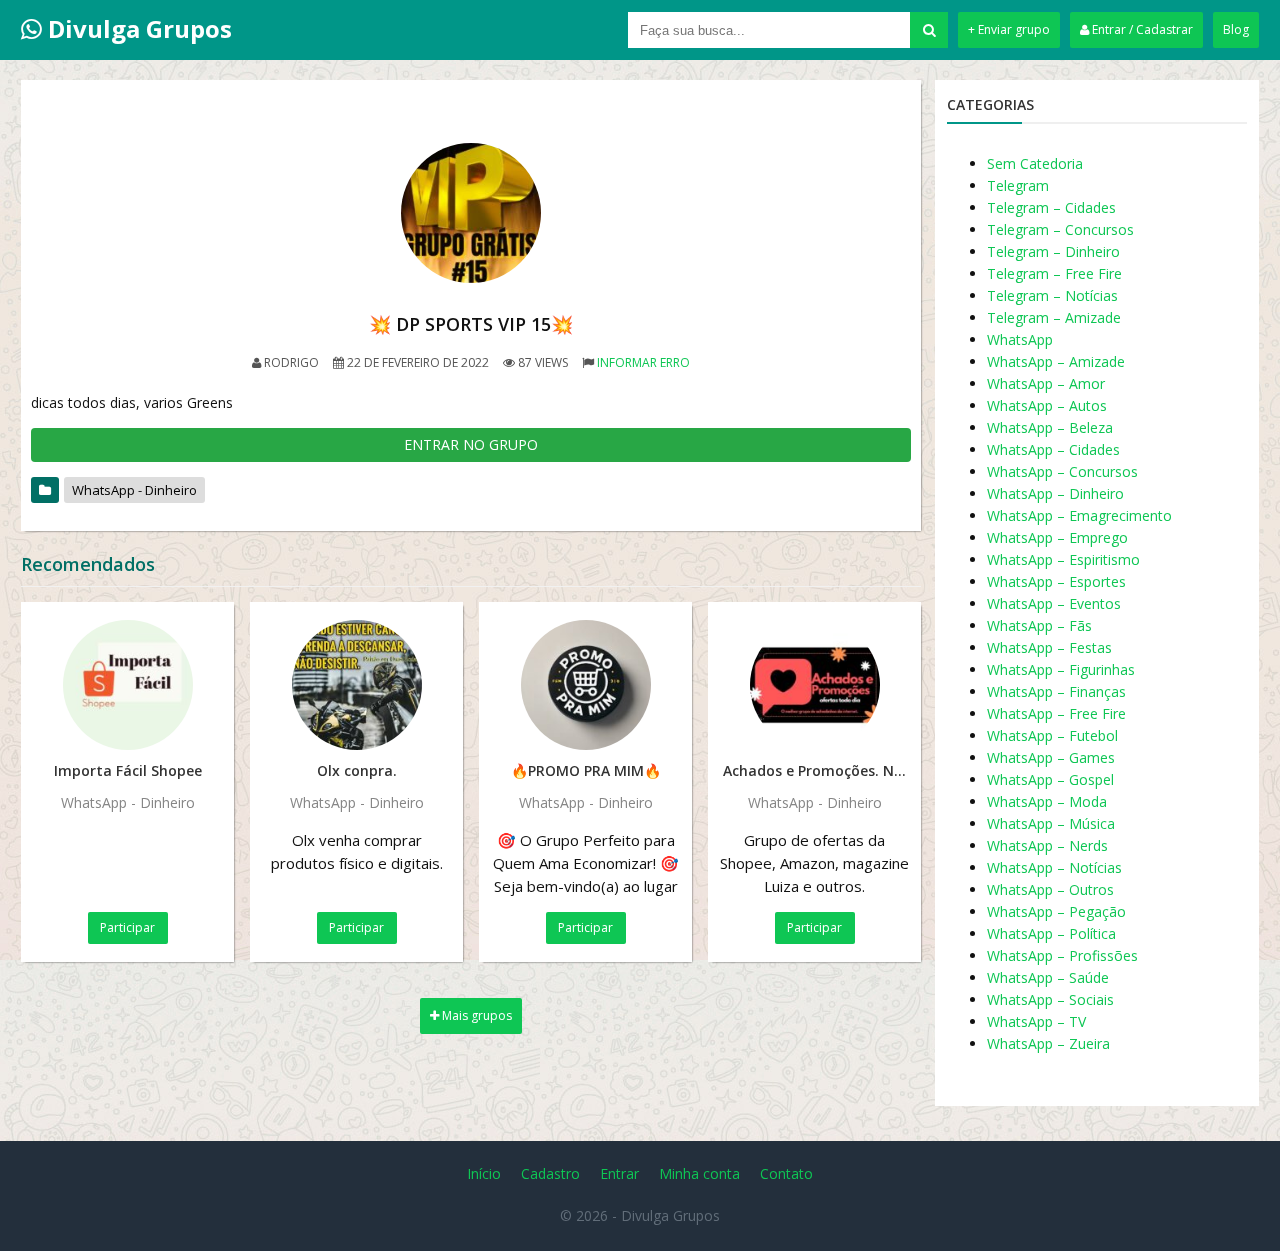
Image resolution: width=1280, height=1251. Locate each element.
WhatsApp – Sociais (1050, 999)
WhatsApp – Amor (1046, 383)
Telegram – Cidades (1051, 207)
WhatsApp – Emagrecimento (1079, 515)
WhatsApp (1020, 339)
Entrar (619, 1173)
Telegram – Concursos (1060, 229)
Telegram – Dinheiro (1053, 251)
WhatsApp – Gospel (1050, 779)
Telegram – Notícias (1052, 295)
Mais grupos (475, 1015)
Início (484, 1173)
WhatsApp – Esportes (1056, 581)
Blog (1236, 29)
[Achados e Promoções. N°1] (814, 685)
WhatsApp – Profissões (1062, 955)
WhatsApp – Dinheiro (1055, 493)
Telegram (1018, 185)
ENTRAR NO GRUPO (471, 444)
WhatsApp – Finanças (1056, 691)
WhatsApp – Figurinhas (1061, 669)
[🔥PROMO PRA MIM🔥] (585, 685)
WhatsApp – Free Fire (1056, 713)
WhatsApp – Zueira (1048, 1043)
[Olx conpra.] (356, 685)
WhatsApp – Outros (1050, 889)
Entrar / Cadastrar (1141, 29)
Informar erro (643, 362)
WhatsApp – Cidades (1053, 449)
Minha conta (699, 1173)
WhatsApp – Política (1051, 933)
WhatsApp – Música (1051, 823)
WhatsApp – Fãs (1039, 625)
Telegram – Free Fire (1054, 273)
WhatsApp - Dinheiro (134, 490)
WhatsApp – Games (1051, 757)
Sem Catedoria (1035, 163)
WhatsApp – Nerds (1047, 845)
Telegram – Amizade (1054, 317)
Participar (127, 927)
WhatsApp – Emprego (1057, 537)
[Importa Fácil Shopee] (127, 685)
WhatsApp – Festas (1049, 647)
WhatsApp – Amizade (1056, 361)
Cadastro (550, 1173)
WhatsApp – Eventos (1054, 603)
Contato (786, 1173)
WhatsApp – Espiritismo (1063, 559)
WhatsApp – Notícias (1054, 867)
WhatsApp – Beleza (1050, 427)
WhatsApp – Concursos (1062, 471)
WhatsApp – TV (1036, 1021)
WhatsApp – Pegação (1056, 911)
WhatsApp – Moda (1047, 801)
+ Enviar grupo (1009, 29)
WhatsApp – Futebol (1052, 735)
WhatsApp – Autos (1047, 405)
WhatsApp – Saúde (1048, 977)
